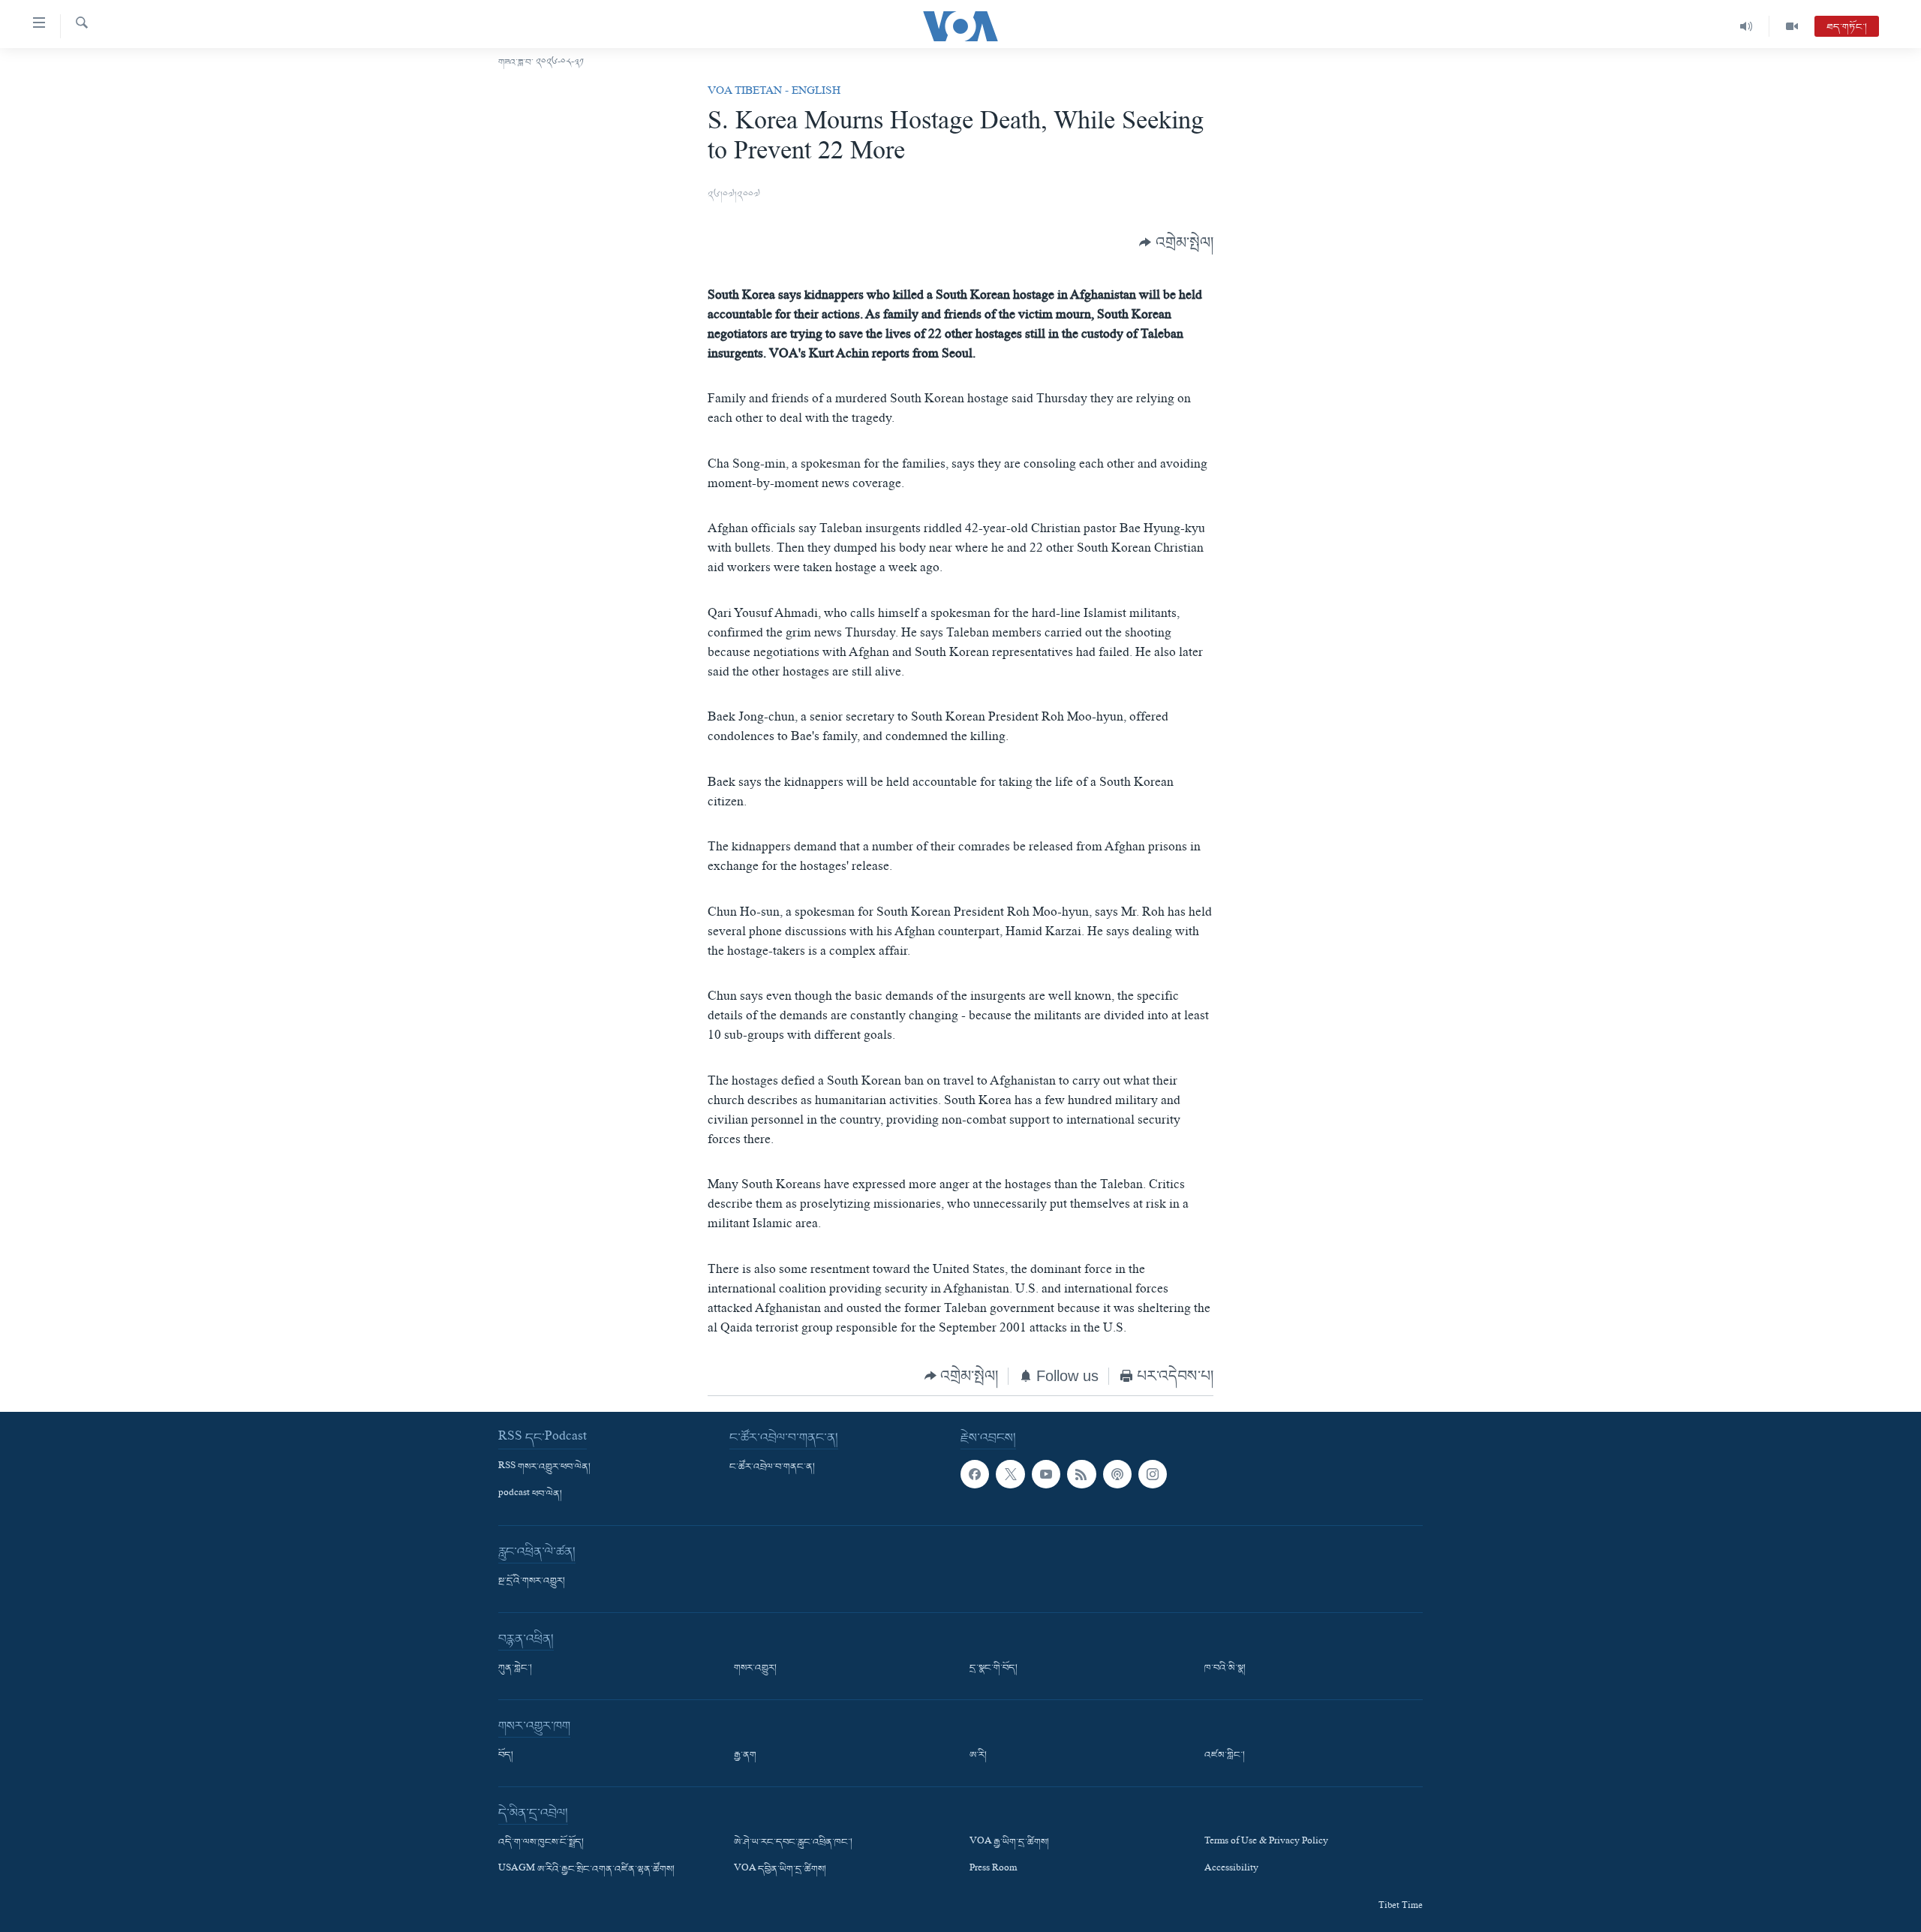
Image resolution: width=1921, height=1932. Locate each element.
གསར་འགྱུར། (755, 1669)
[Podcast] (1117, 1474)
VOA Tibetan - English (774, 92)
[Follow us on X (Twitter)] (1010, 1474)
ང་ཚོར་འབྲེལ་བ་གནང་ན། (772, 1467)
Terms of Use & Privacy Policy (1266, 1843)
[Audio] (1747, 26)
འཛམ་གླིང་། (1225, 1756)
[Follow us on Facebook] (975, 1474)
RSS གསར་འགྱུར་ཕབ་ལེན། (544, 1467)
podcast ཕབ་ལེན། (530, 1494)
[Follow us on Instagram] (1153, 1474)
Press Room (993, 1870)
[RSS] (1081, 1474)
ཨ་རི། (978, 1756)
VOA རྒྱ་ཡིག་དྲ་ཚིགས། (1009, 1843)
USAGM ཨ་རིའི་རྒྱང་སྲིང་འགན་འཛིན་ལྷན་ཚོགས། (586, 1870)
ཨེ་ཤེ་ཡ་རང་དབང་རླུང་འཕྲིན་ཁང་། (793, 1843)
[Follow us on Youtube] (1046, 1474)
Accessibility (1231, 1870)
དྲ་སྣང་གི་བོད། (994, 1669)
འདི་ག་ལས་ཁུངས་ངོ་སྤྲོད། (541, 1843)
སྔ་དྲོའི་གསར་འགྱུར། (532, 1581)
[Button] (1176, 242)
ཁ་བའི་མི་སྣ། (1225, 1669)
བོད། (506, 1756)
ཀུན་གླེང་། (515, 1669)
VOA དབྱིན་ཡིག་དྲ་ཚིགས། (780, 1870)
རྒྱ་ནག (745, 1756)
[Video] (1792, 26)
